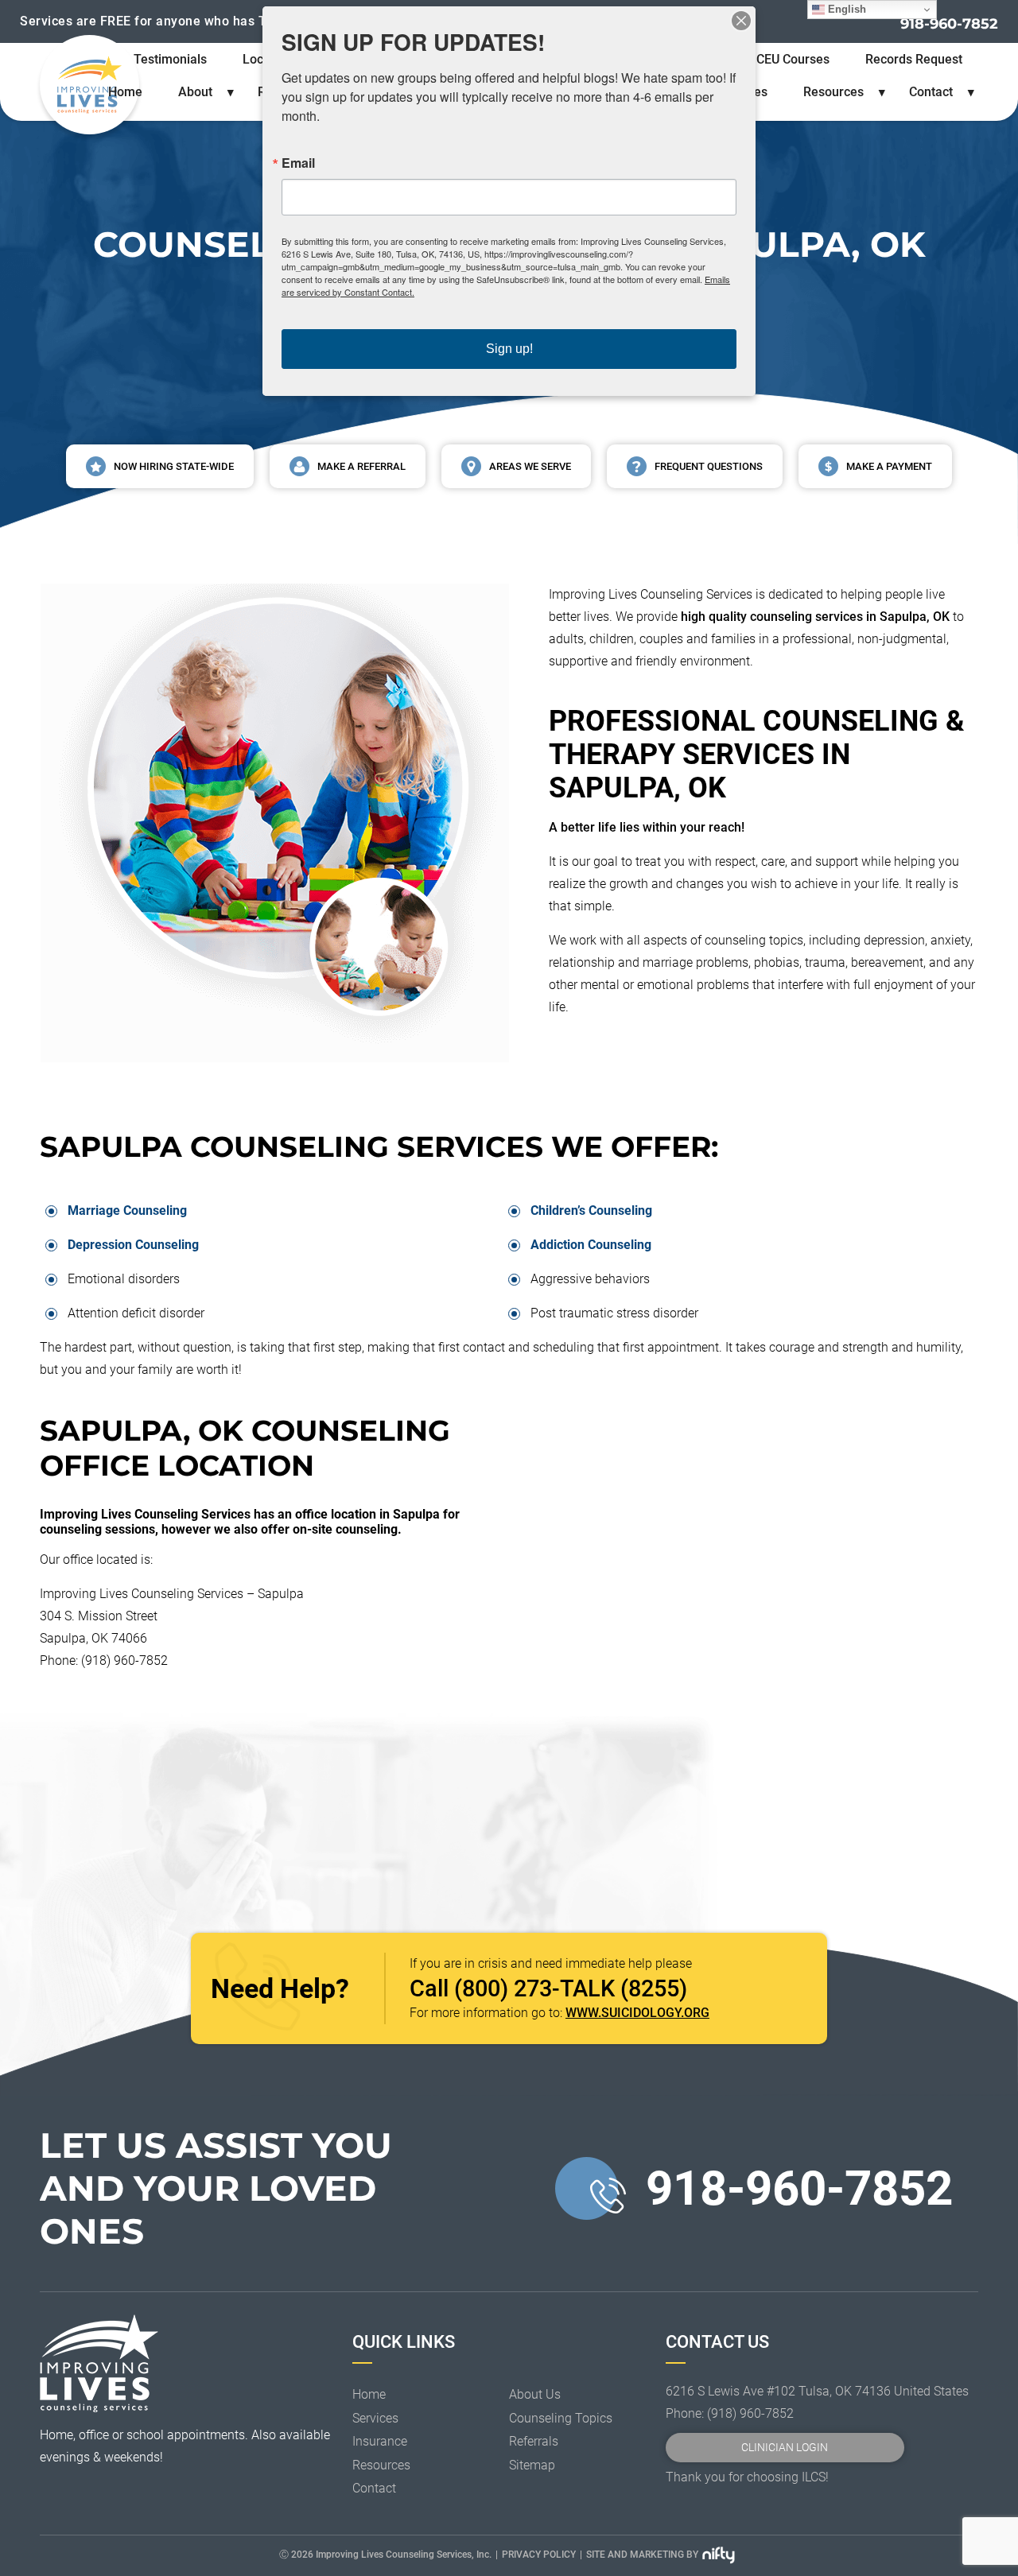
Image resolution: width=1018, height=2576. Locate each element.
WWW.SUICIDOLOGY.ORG (637, 2013)
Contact (931, 92)
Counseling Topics (561, 2418)
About (195, 92)
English (845, 9)
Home (125, 92)
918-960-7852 (949, 24)
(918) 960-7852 (750, 2413)
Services (375, 2418)
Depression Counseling (133, 1245)
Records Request (914, 59)
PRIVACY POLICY (539, 2555)
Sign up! (509, 349)
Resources (833, 92)
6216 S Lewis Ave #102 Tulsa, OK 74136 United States (817, 2391)
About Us (535, 2394)
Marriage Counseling (127, 1210)
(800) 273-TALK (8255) (571, 1988)
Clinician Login (785, 2448)
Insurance (380, 2441)
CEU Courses (793, 59)
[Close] (741, 21)
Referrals (534, 2441)
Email (298, 163)
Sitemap (532, 2465)
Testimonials (170, 59)
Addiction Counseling (591, 1245)
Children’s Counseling (591, 1210)
